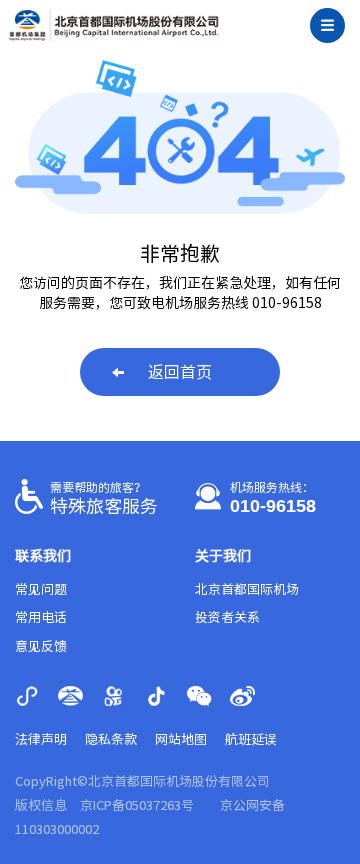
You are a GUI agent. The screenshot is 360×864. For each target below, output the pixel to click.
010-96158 (273, 506)
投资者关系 (227, 617)
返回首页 (180, 372)
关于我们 (223, 556)
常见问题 (41, 589)
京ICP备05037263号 (137, 805)
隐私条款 (111, 739)
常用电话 (41, 617)
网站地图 (181, 739)
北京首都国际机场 (247, 589)
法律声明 (41, 739)
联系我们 (43, 556)
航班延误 (251, 739)
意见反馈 (41, 646)
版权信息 (41, 805)
